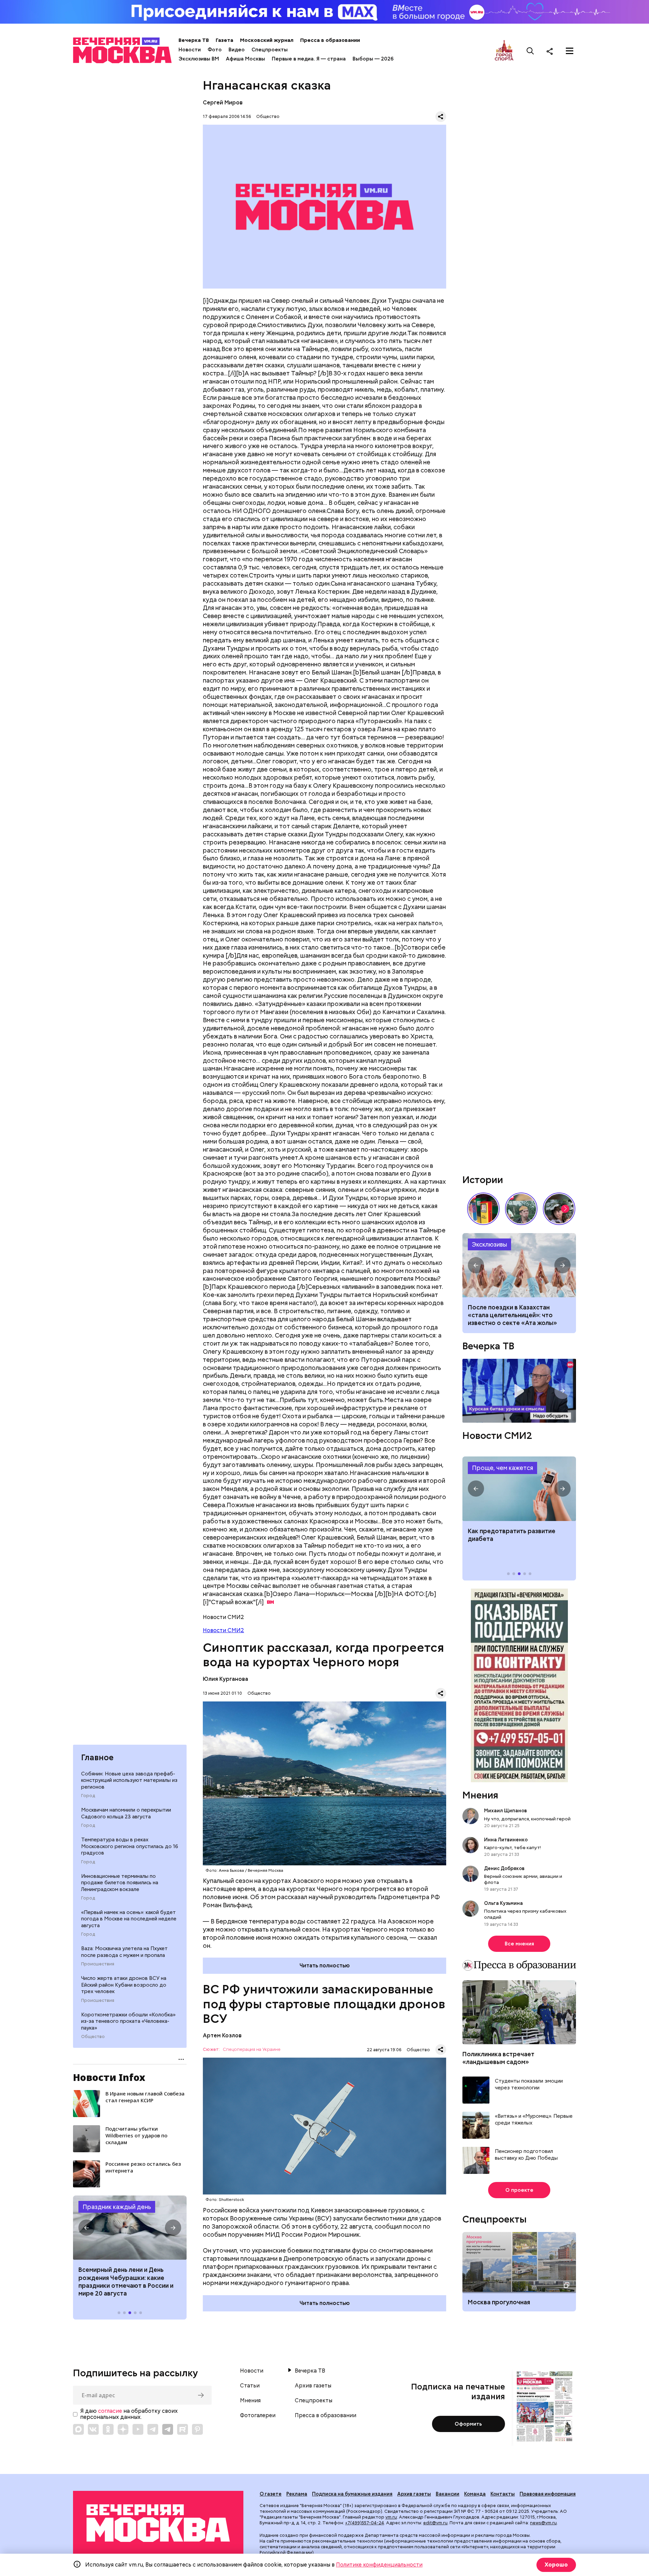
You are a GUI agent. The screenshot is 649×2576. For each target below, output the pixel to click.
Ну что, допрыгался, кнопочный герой (527, 1819)
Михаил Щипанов (506, 1811)
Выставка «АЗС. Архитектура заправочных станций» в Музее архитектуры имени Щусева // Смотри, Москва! (483, 1209)
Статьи (250, 2386)
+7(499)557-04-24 (365, 2523)
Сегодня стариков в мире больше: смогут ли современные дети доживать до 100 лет (519, 1315)
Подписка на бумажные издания (352, 2494)
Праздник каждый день (117, 2207)
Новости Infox (109, 2077)
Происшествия (98, 1964)
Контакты (503, 2494)
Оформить (468, 2424)
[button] (87, 2228)
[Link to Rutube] (183, 2429)
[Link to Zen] (123, 2429)
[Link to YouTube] (138, 2429)
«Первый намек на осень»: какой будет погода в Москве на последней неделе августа (129, 1919)
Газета (224, 40)
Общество (93, 2037)
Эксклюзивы (489, 1244)
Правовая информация (548, 2494)
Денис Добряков (504, 1868)
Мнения (480, 1795)
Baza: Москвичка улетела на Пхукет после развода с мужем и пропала (124, 1952)
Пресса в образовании (330, 40)
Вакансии (448, 2494)
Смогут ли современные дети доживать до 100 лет (519, 1265)
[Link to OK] (108, 2429)
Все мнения (519, 1944)
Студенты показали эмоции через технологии (529, 2084)
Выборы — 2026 (373, 59)
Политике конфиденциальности (379, 2565)
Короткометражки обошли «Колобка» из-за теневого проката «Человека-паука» (128, 2021)
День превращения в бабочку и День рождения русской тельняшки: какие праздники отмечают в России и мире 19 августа (125, 2286)
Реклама (297, 2494)
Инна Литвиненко (506, 1840)
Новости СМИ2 (223, 1630)
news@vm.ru (543, 2523)
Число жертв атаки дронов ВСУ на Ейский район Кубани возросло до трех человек (124, 1985)
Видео (237, 50)
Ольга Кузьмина (504, 1903)
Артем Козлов (222, 2035)
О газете (271, 2494)
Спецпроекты (270, 50)
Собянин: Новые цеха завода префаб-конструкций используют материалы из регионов (129, 1780)
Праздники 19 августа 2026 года (130, 2228)
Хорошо (556, 2565)
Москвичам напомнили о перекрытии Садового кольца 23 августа (126, 1813)
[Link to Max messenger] (78, 2429)
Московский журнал (267, 40)
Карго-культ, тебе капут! (512, 1847)
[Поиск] (530, 51)
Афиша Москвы (245, 59)
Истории (483, 1180)
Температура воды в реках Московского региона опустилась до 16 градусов (130, 1846)
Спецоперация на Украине (252, 2050)
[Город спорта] (504, 51)
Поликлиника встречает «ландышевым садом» (498, 2058)
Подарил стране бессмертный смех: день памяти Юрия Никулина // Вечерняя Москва (521, 1209)
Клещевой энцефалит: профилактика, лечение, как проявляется (519, 1489)
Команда (475, 2494)
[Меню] (570, 51)
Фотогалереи (258, 2415)
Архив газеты (313, 2386)
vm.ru (391, 2517)
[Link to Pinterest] (197, 2429)
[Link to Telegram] (153, 2429)
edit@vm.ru (435, 2523)
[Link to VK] (93, 2429)
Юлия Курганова (225, 1679)
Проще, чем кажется (502, 1468)
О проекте (519, 2190)
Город (88, 1796)
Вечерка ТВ (194, 40)
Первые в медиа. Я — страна (309, 59)
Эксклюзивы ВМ (199, 59)
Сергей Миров (223, 103)
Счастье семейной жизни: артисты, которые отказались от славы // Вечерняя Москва (559, 1209)
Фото (215, 50)
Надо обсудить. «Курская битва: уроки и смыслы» (519, 1391)
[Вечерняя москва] (158, 2523)
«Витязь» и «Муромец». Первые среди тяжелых (534, 2120)
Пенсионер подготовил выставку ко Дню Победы (526, 2155)
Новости (190, 50)
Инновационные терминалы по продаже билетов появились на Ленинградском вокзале (120, 1883)
